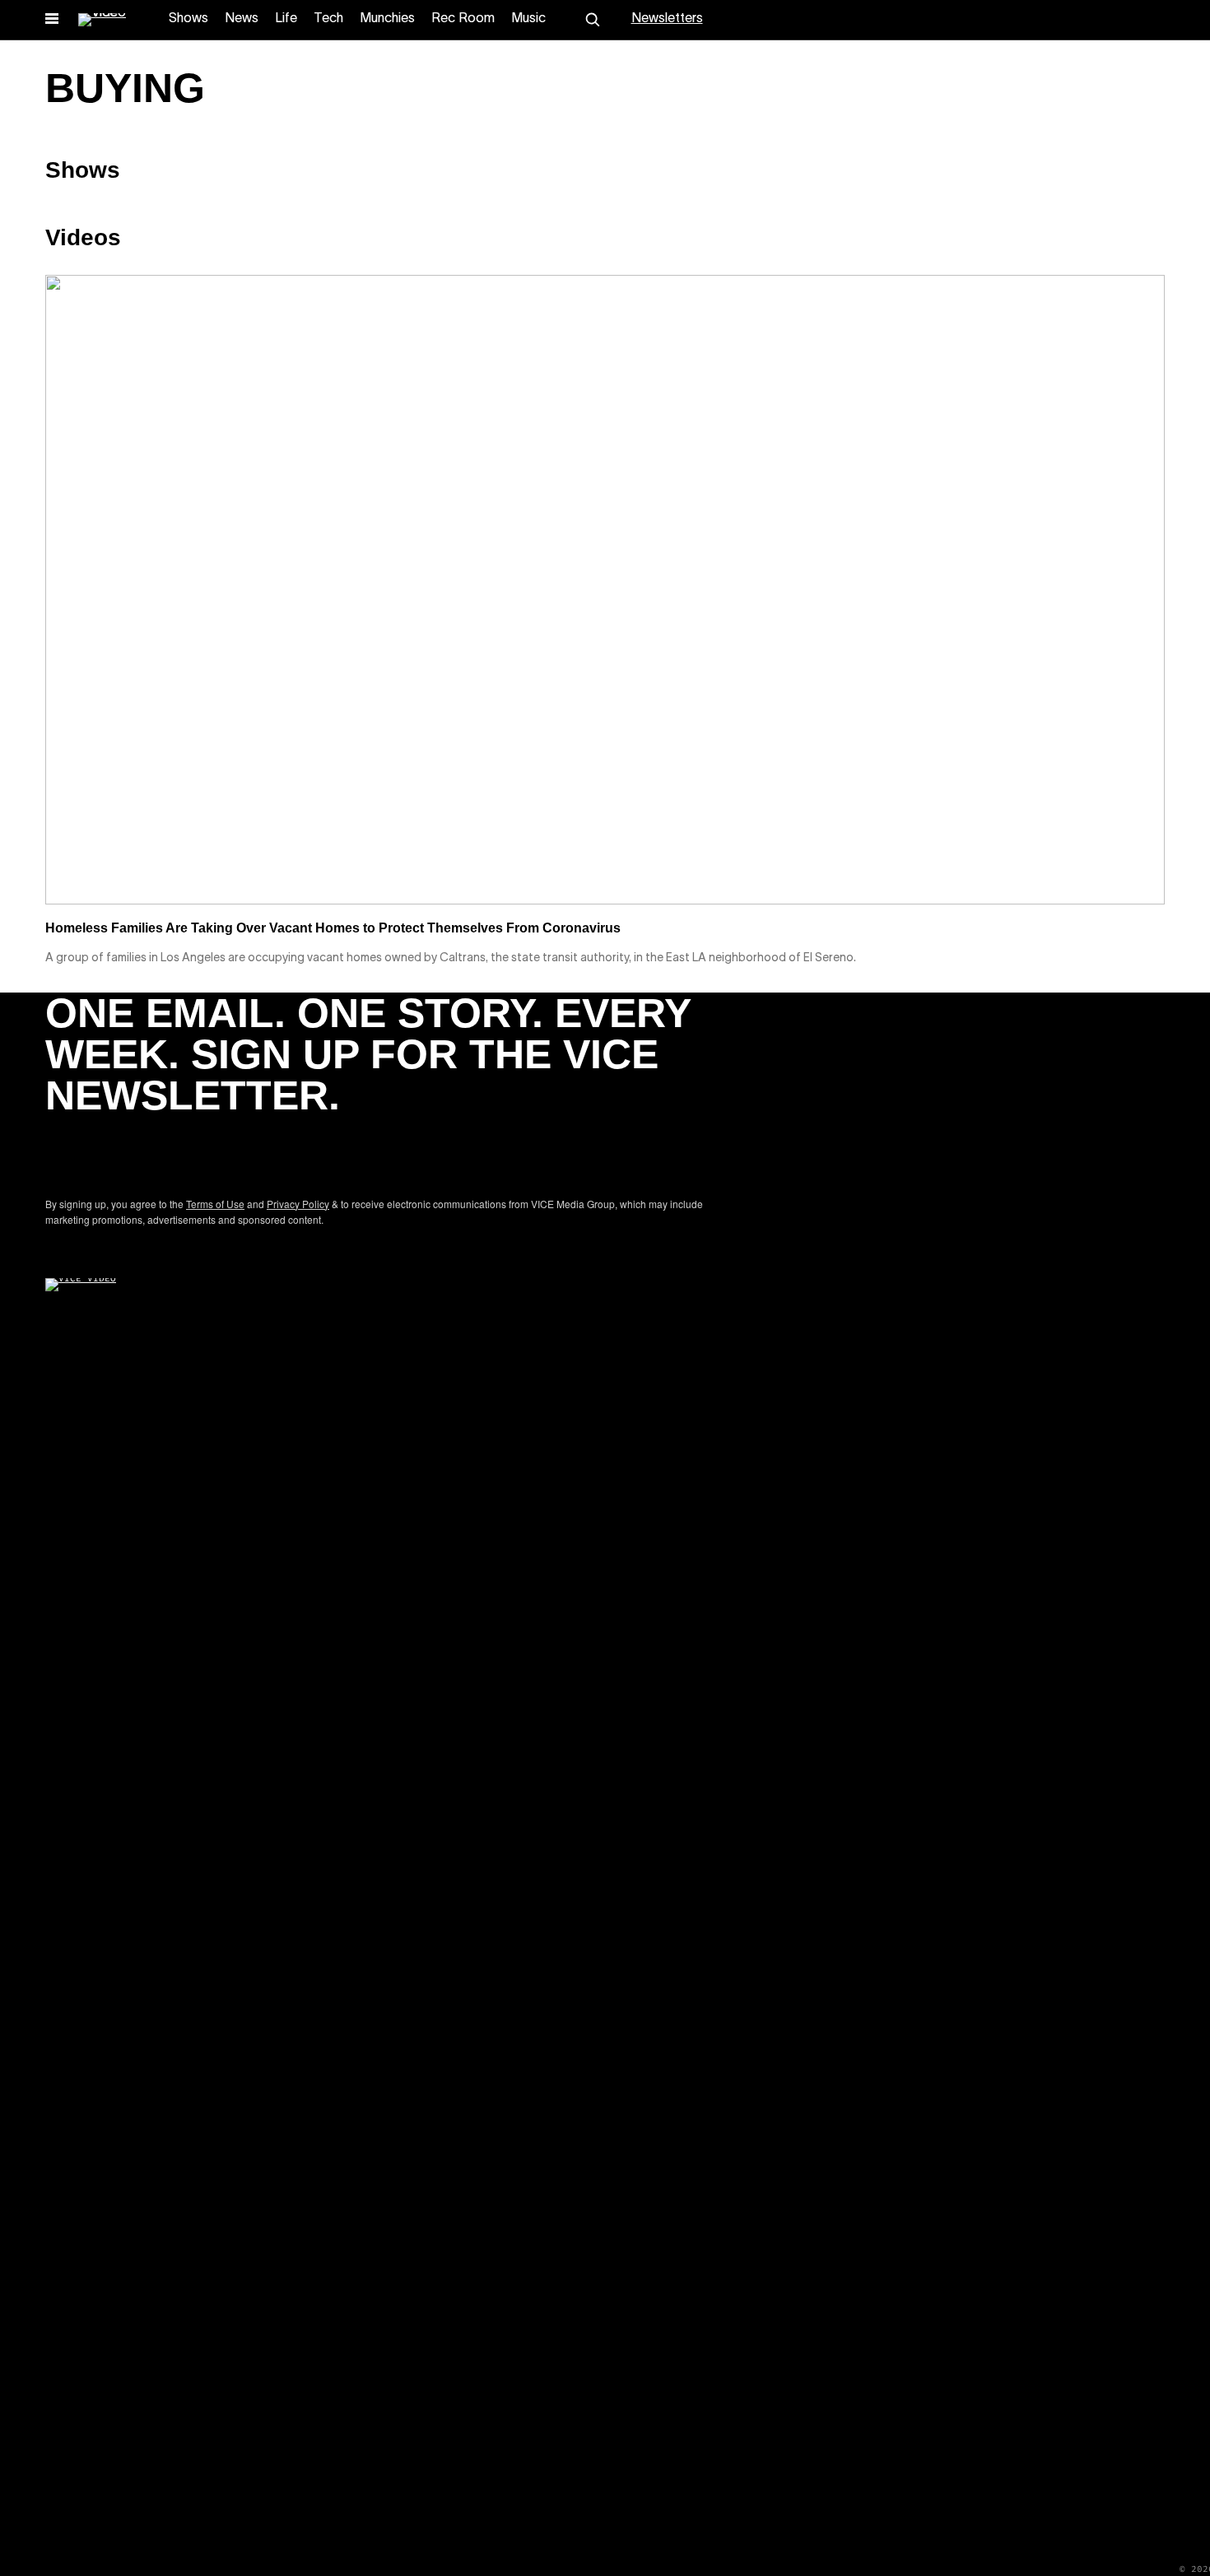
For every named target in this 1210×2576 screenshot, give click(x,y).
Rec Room (463, 19)
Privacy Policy (298, 1204)
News (242, 19)
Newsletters (667, 19)
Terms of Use (215, 1204)
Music (528, 19)
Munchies (387, 19)
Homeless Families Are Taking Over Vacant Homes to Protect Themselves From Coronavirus (333, 928)
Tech (328, 19)
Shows (188, 19)
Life (286, 19)
